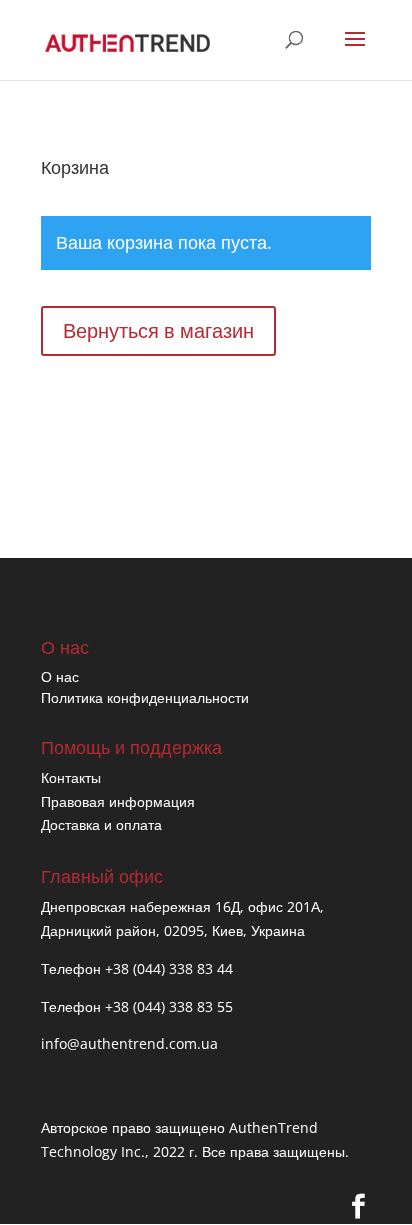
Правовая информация (118, 801)
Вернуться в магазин (158, 330)
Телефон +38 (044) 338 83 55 (137, 1006)
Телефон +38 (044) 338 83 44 (137, 968)
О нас (60, 676)
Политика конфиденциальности (145, 697)
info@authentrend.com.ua (129, 1043)
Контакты (71, 777)
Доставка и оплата (101, 824)
